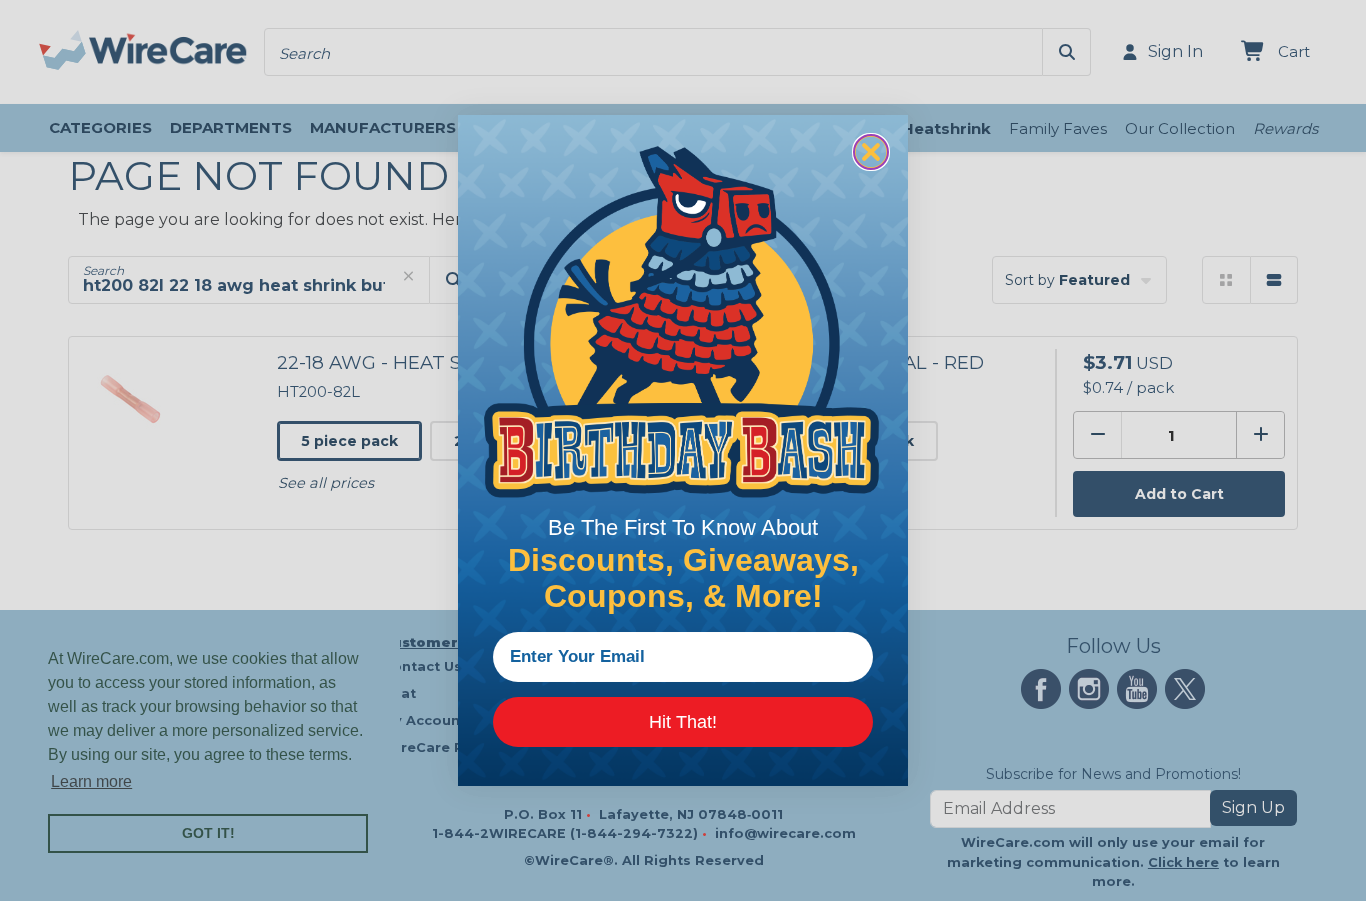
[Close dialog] (871, 152)
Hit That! (683, 722)
